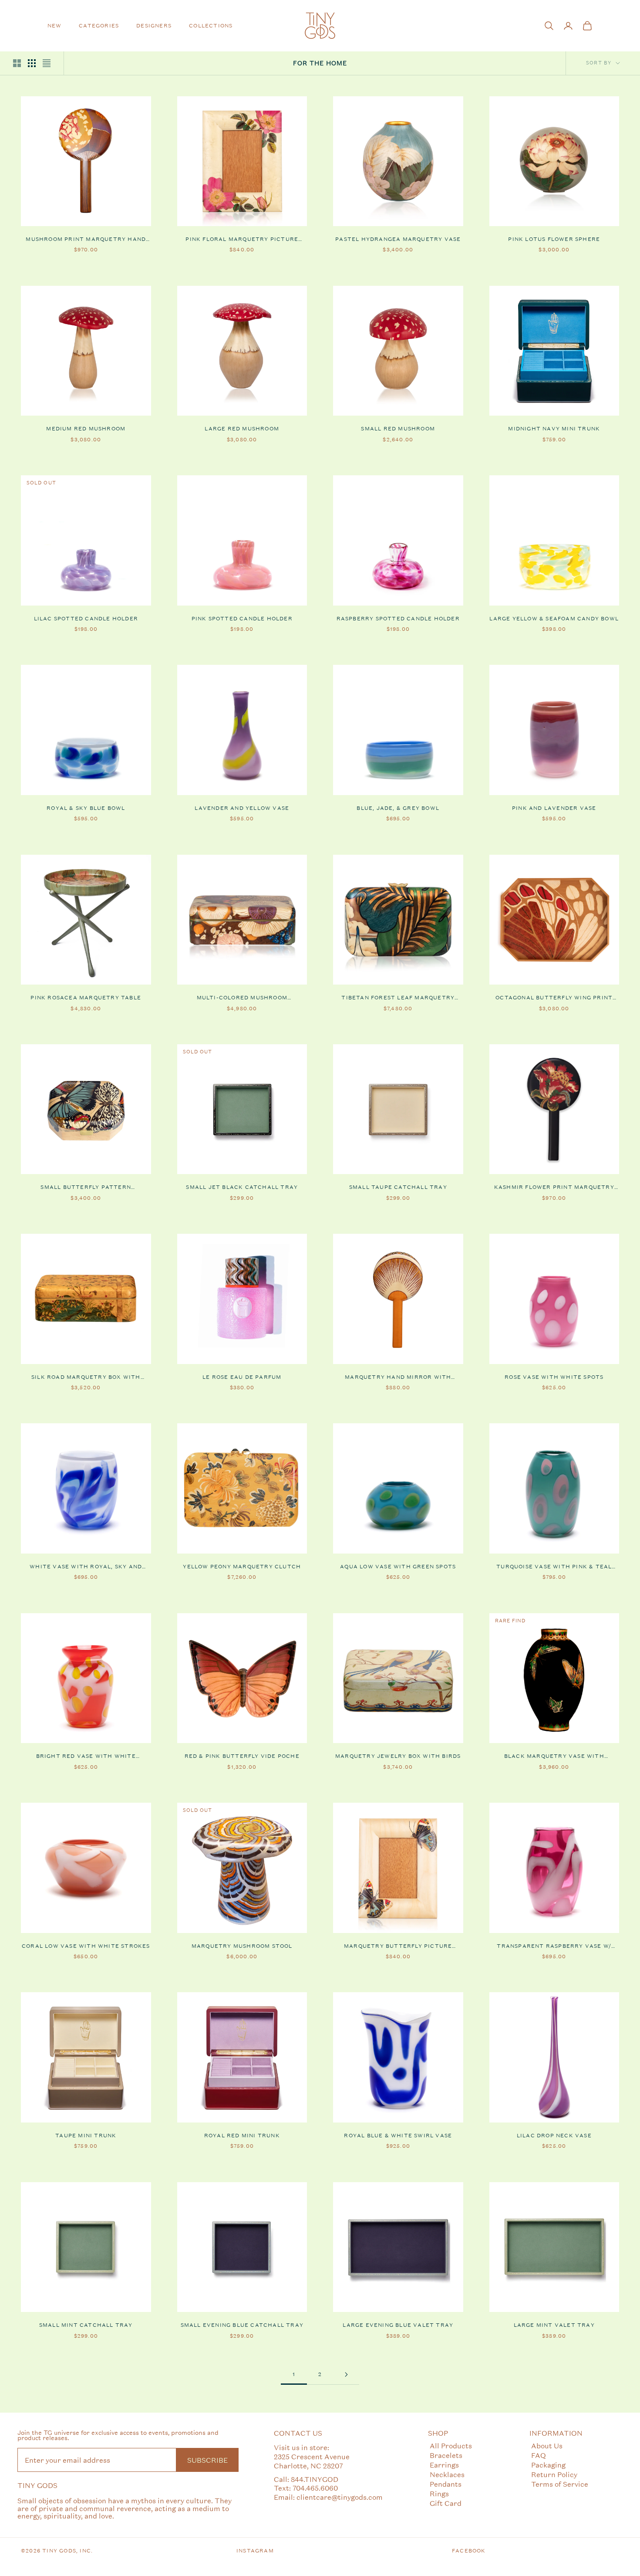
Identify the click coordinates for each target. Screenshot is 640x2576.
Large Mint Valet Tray (554, 2325)
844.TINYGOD (315, 2479)
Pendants (446, 2484)
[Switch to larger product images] (17, 63)
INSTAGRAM (255, 2551)
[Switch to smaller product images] (32, 63)
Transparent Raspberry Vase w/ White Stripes (554, 1946)
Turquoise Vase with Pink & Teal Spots (554, 1567)
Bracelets (446, 2455)
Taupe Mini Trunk (86, 2136)
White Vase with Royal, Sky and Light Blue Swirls (86, 1567)
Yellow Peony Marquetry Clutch (242, 1567)
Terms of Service (560, 2484)
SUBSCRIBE (207, 2460)
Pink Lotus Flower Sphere (554, 239)
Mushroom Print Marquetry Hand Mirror (86, 240)
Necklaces (447, 2474)
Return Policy (554, 2474)
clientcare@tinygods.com (340, 2497)
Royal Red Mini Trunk (242, 2136)
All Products (451, 2446)
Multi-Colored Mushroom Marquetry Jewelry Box (242, 998)
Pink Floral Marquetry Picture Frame (242, 240)
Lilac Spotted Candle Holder (86, 619)
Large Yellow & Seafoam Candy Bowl (554, 619)
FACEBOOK (469, 2551)
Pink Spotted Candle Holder (242, 619)
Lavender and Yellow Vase (242, 808)
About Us (547, 2446)
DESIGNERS (154, 26)
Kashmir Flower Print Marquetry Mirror (554, 1188)
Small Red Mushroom (398, 429)
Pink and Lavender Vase (554, 808)
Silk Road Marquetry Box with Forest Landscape (86, 1378)
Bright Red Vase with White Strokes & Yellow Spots (86, 1757)
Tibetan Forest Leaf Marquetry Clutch (398, 998)
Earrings (444, 2465)
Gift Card (446, 2503)
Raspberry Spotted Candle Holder (398, 619)
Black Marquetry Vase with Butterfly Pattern (554, 1757)
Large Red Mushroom (242, 429)
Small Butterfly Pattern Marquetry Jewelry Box (86, 1188)
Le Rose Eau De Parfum (242, 1377)
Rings (439, 2493)
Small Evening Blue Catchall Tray (242, 2325)
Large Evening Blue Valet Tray (398, 2325)
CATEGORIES (99, 26)
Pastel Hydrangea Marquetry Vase (398, 239)
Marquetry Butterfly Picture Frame (398, 1946)
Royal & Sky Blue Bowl (86, 808)
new (55, 26)
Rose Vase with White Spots (554, 1377)
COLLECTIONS (211, 26)
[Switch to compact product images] (47, 63)
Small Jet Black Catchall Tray (242, 1187)
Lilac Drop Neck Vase (554, 2136)
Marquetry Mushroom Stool (242, 1946)
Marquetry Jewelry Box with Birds (398, 1756)
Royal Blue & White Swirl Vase (398, 2136)
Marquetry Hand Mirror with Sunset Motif (398, 1378)
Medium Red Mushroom (86, 429)
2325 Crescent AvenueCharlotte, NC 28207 (312, 2461)
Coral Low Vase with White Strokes (86, 1946)
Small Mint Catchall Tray (86, 2325)
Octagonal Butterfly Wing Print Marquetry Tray (554, 998)
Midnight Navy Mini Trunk (554, 429)
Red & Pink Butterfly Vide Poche (242, 1756)
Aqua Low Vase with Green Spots (398, 1567)
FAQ (539, 2455)
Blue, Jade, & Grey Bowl (398, 808)
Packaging (548, 2465)
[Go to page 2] (346, 2375)
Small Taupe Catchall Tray (398, 1187)
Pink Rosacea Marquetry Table (86, 998)
